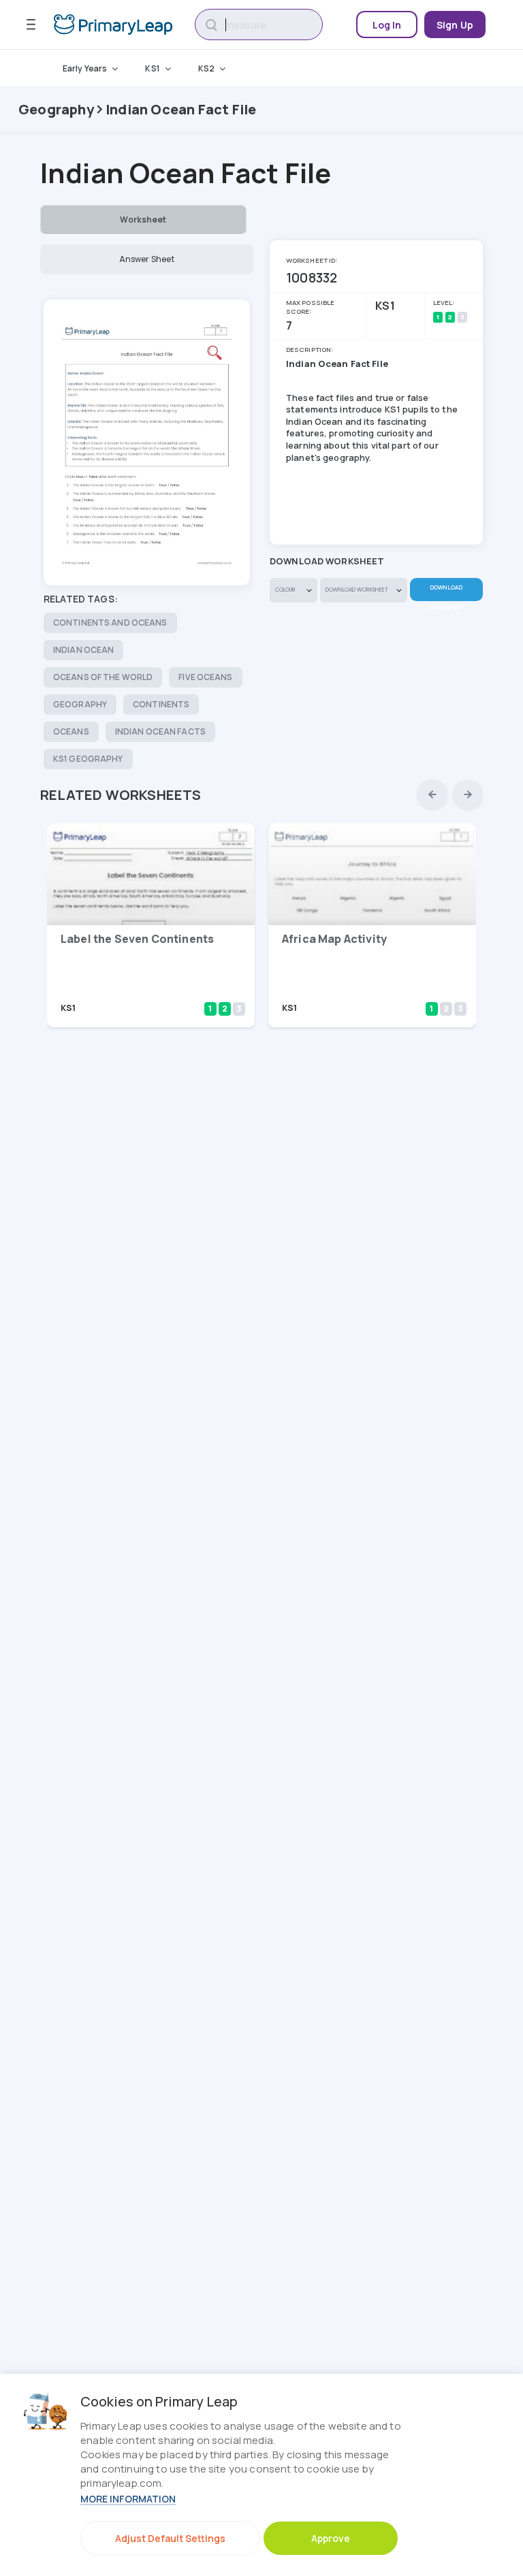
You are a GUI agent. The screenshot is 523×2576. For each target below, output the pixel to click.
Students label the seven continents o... (123, 989)
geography (80, 704)
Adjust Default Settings (170, 2538)
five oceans (205, 677)
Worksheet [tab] (143, 220)
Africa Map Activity (334, 939)
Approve (331, 2538)
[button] (432, 794)
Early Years (85, 68)
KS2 (206, 68)
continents (161, 704)
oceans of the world (103, 677)
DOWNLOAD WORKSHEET (446, 592)
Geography (56, 109)
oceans (71, 731)
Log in (387, 25)
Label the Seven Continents (137, 939)
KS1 (152, 68)
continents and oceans (110, 623)
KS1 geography (88, 759)
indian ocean (83, 650)
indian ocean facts (160, 731)
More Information (128, 2499)
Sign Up (455, 25)
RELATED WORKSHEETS (121, 795)
